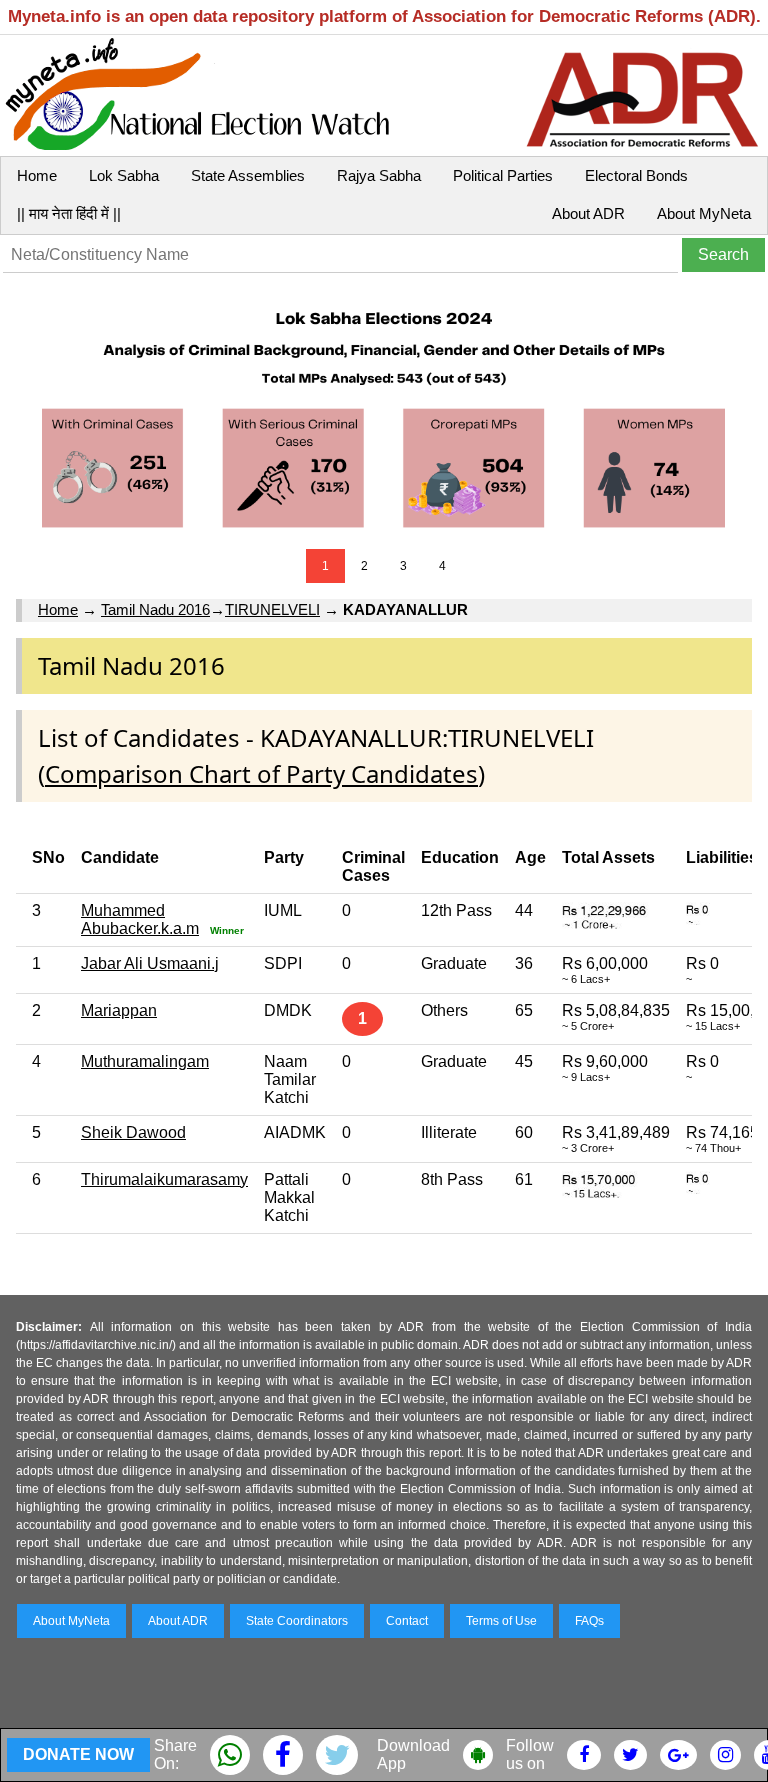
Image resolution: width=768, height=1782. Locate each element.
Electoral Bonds (636, 175)
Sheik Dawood (133, 1132)
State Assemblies (248, 175)
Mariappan (119, 1010)
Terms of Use (501, 1621)
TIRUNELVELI (272, 609)
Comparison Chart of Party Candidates (261, 773)
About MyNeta (704, 213)
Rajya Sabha (379, 175)
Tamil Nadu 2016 (155, 609)
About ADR (588, 213)
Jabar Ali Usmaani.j (150, 963)
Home (37, 175)
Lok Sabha (124, 175)
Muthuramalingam (145, 1061)
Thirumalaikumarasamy (164, 1179)
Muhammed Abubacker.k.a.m (140, 919)
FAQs (589, 1621)
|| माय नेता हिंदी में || (69, 213)
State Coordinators (297, 1621)
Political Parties (503, 175)
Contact (407, 1621)
